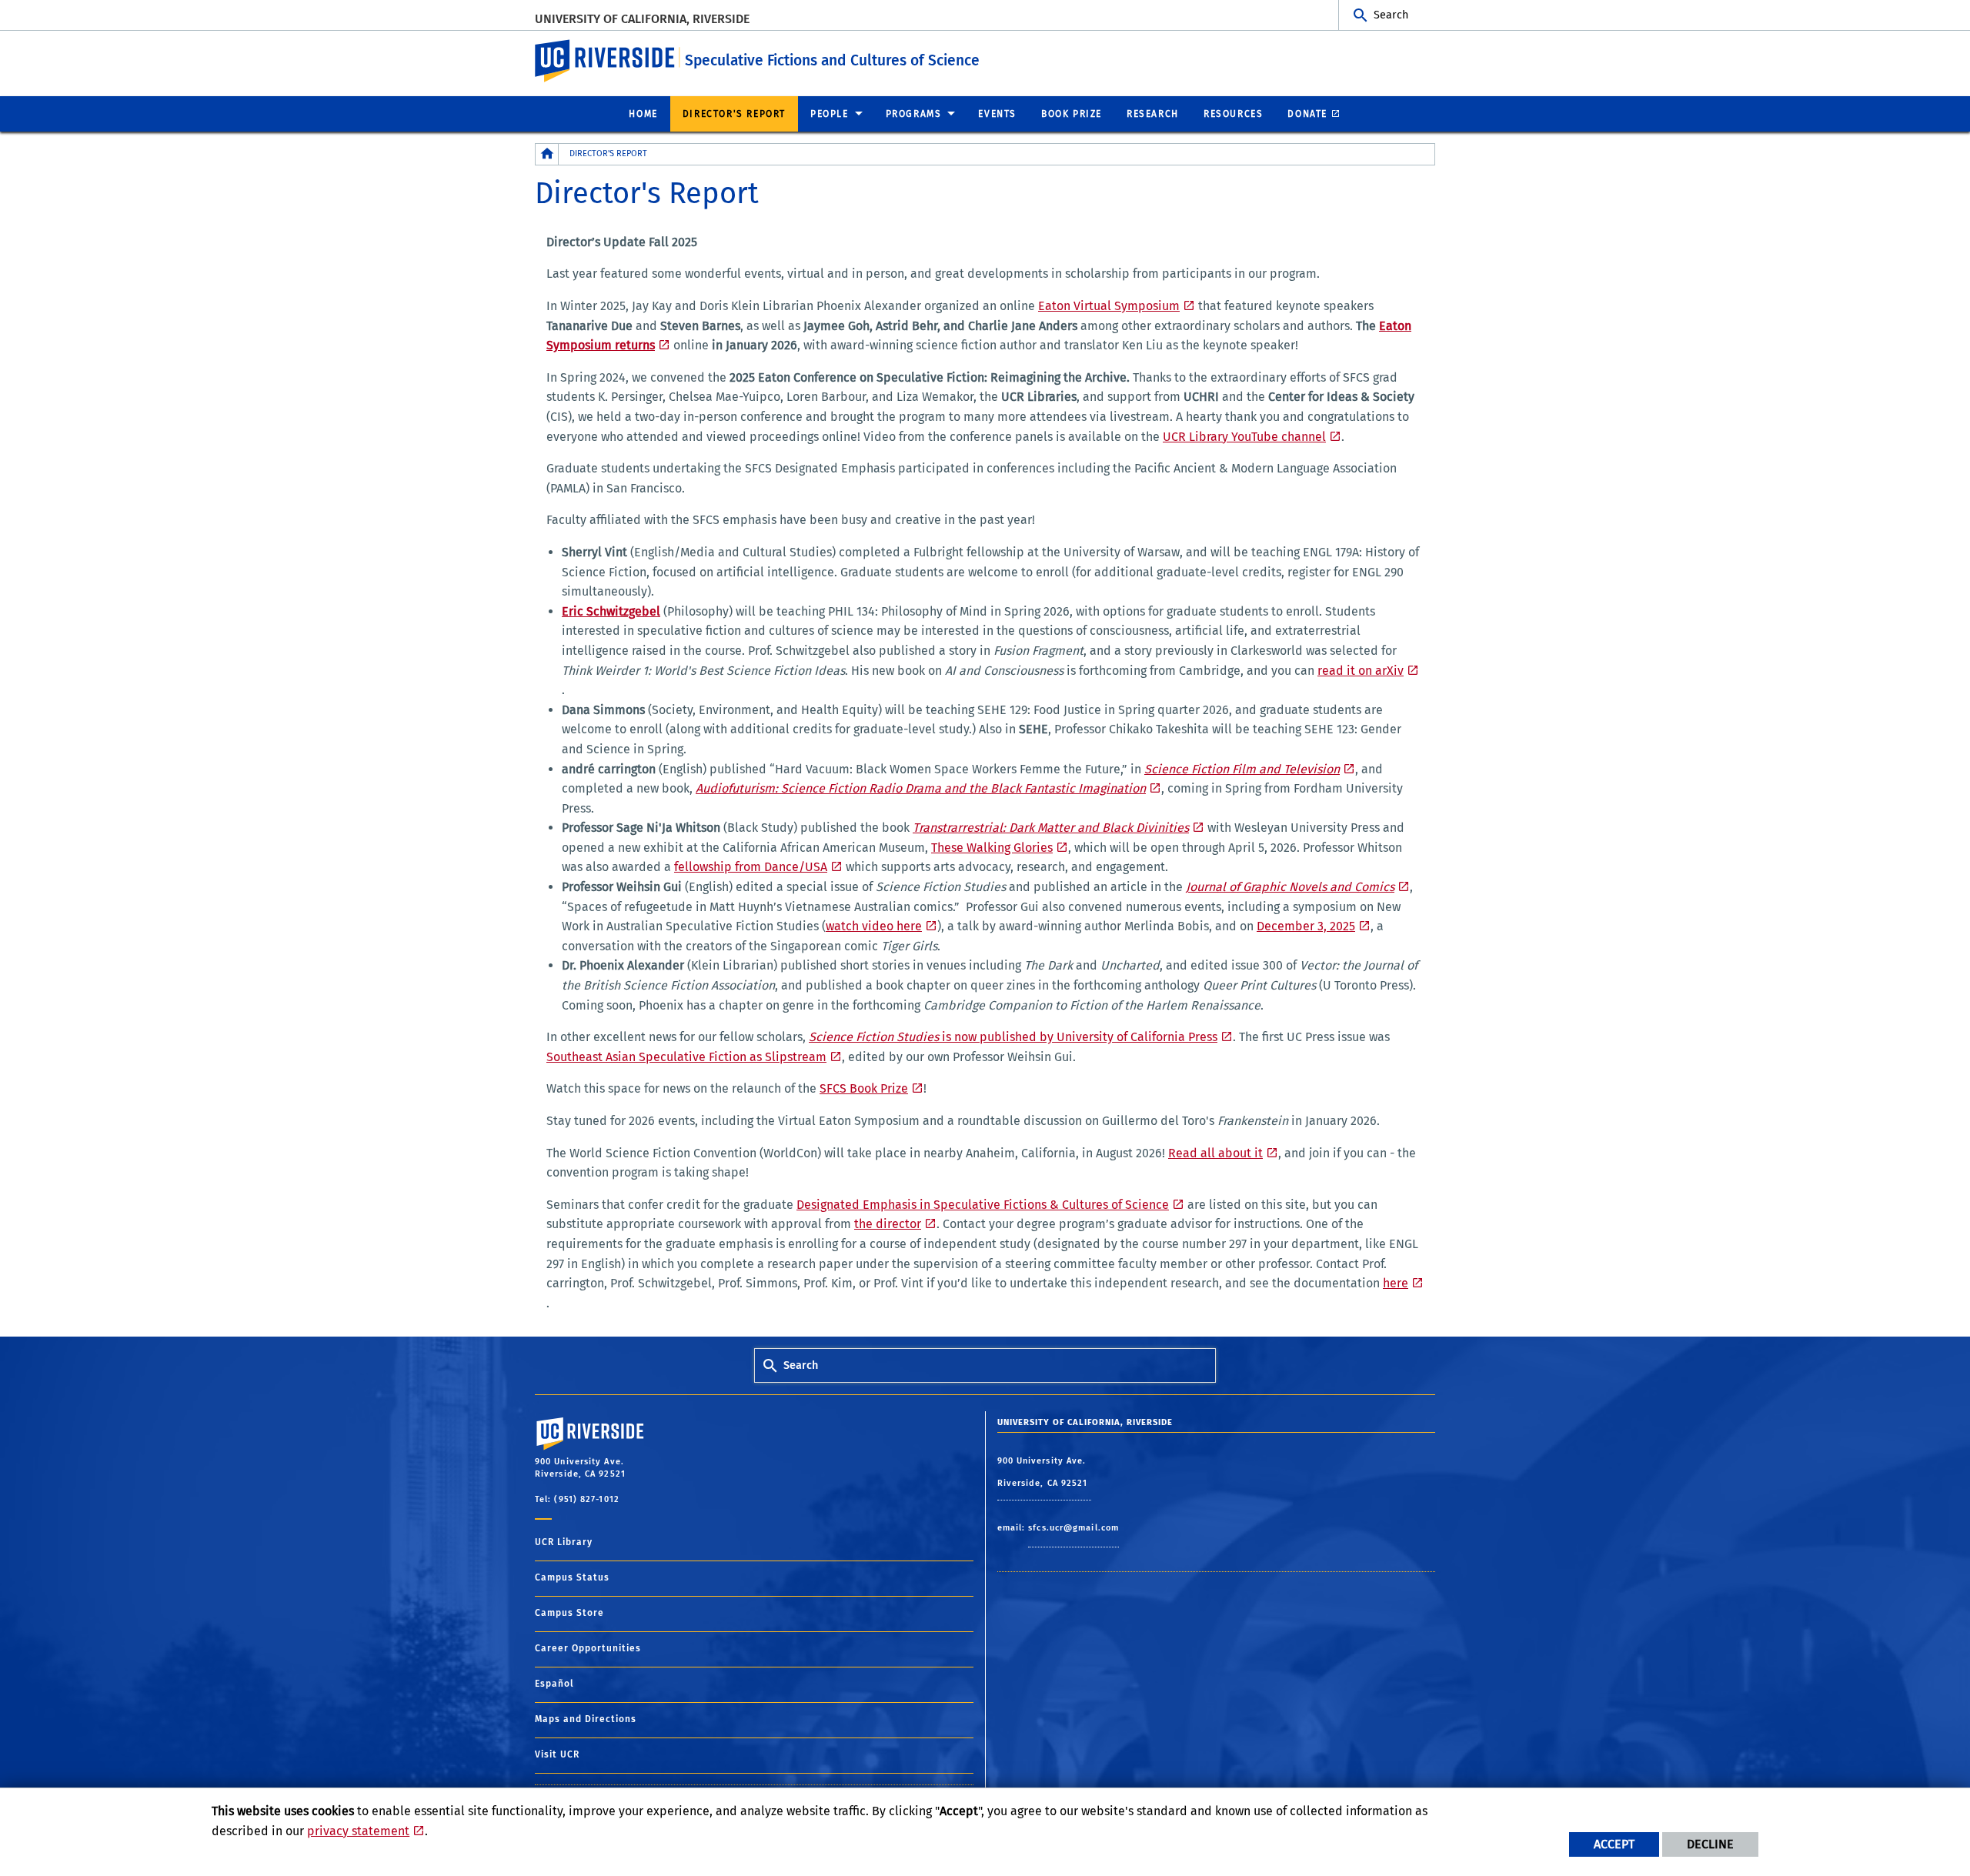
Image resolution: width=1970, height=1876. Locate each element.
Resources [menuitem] (1233, 114)
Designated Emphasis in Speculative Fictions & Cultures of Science (983, 1205)
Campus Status (572, 1577)
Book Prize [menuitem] (1072, 114)
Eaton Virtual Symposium (1109, 306)
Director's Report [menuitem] (734, 114)
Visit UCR (557, 1754)
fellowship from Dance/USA (751, 867)
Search (1391, 15)
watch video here (874, 926)
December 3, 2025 (1306, 926)
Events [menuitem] (997, 114)
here (1396, 1283)
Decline (1710, 1844)
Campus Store (569, 1613)
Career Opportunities (588, 1648)
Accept (1614, 1844)
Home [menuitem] (643, 114)
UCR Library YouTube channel (1244, 437)
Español (554, 1684)
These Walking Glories (992, 848)
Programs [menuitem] (914, 114)
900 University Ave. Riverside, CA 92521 (1044, 1472)
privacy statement (358, 1831)
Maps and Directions (586, 1719)
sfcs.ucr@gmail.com (1073, 1528)
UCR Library (564, 1542)
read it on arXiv (1361, 671)
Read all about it (1215, 1153)
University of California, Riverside (642, 19)
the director (888, 1224)
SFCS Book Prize (864, 1088)
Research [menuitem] (1153, 114)
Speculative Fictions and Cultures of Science (832, 60)
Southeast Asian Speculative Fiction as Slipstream (686, 1057)
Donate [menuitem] (1307, 114)
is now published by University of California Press (1013, 1037)
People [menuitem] (830, 114)
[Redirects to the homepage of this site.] (547, 154)
